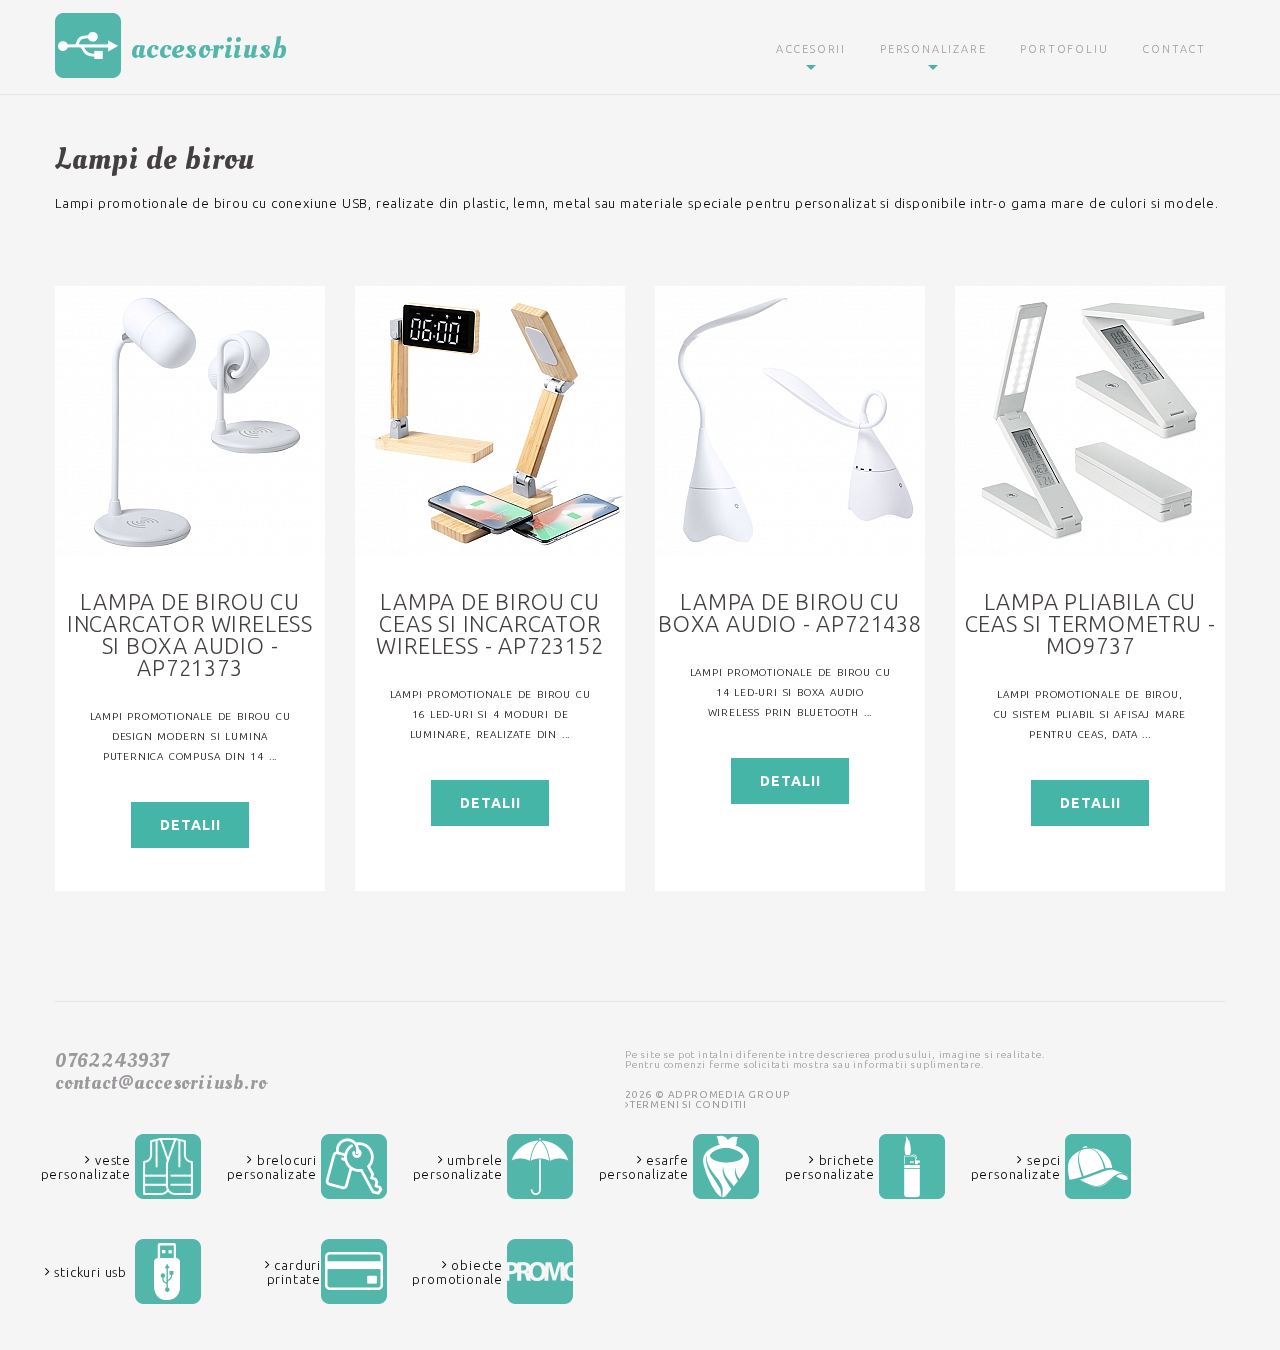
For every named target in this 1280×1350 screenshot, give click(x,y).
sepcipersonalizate (1016, 1167)
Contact (1174, 49)
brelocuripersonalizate (272, 1167)
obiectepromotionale (457, 1272)
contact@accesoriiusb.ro (160, 1083)
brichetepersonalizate (830, 1167)
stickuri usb (89, 1272)
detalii (190, 825)
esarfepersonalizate (644, 1167)
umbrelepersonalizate (458, 1167)
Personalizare (933, 49)
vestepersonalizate (86, 1167)
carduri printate (294, 1272)
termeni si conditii (688, 1104)
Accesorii (811, 49)
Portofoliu (1064, 49)
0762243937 (112, 1061)
